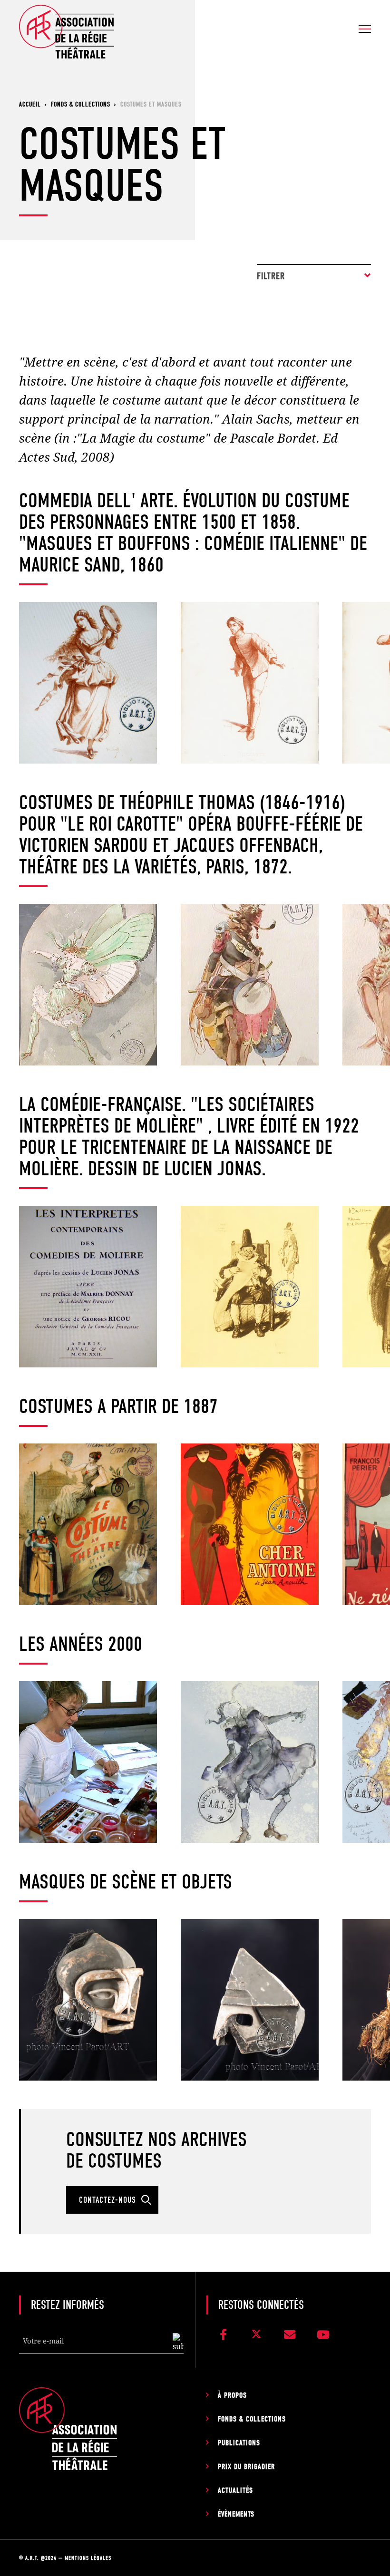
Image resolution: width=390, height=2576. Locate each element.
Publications (239, 2443)
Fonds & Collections (252, 2419)
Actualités (235, 2490)
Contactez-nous (107, 2200)
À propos (232, 2395)
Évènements (236, 2514)
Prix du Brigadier (246, 2467)
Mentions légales (88, 2558)
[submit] (178, 2343)
